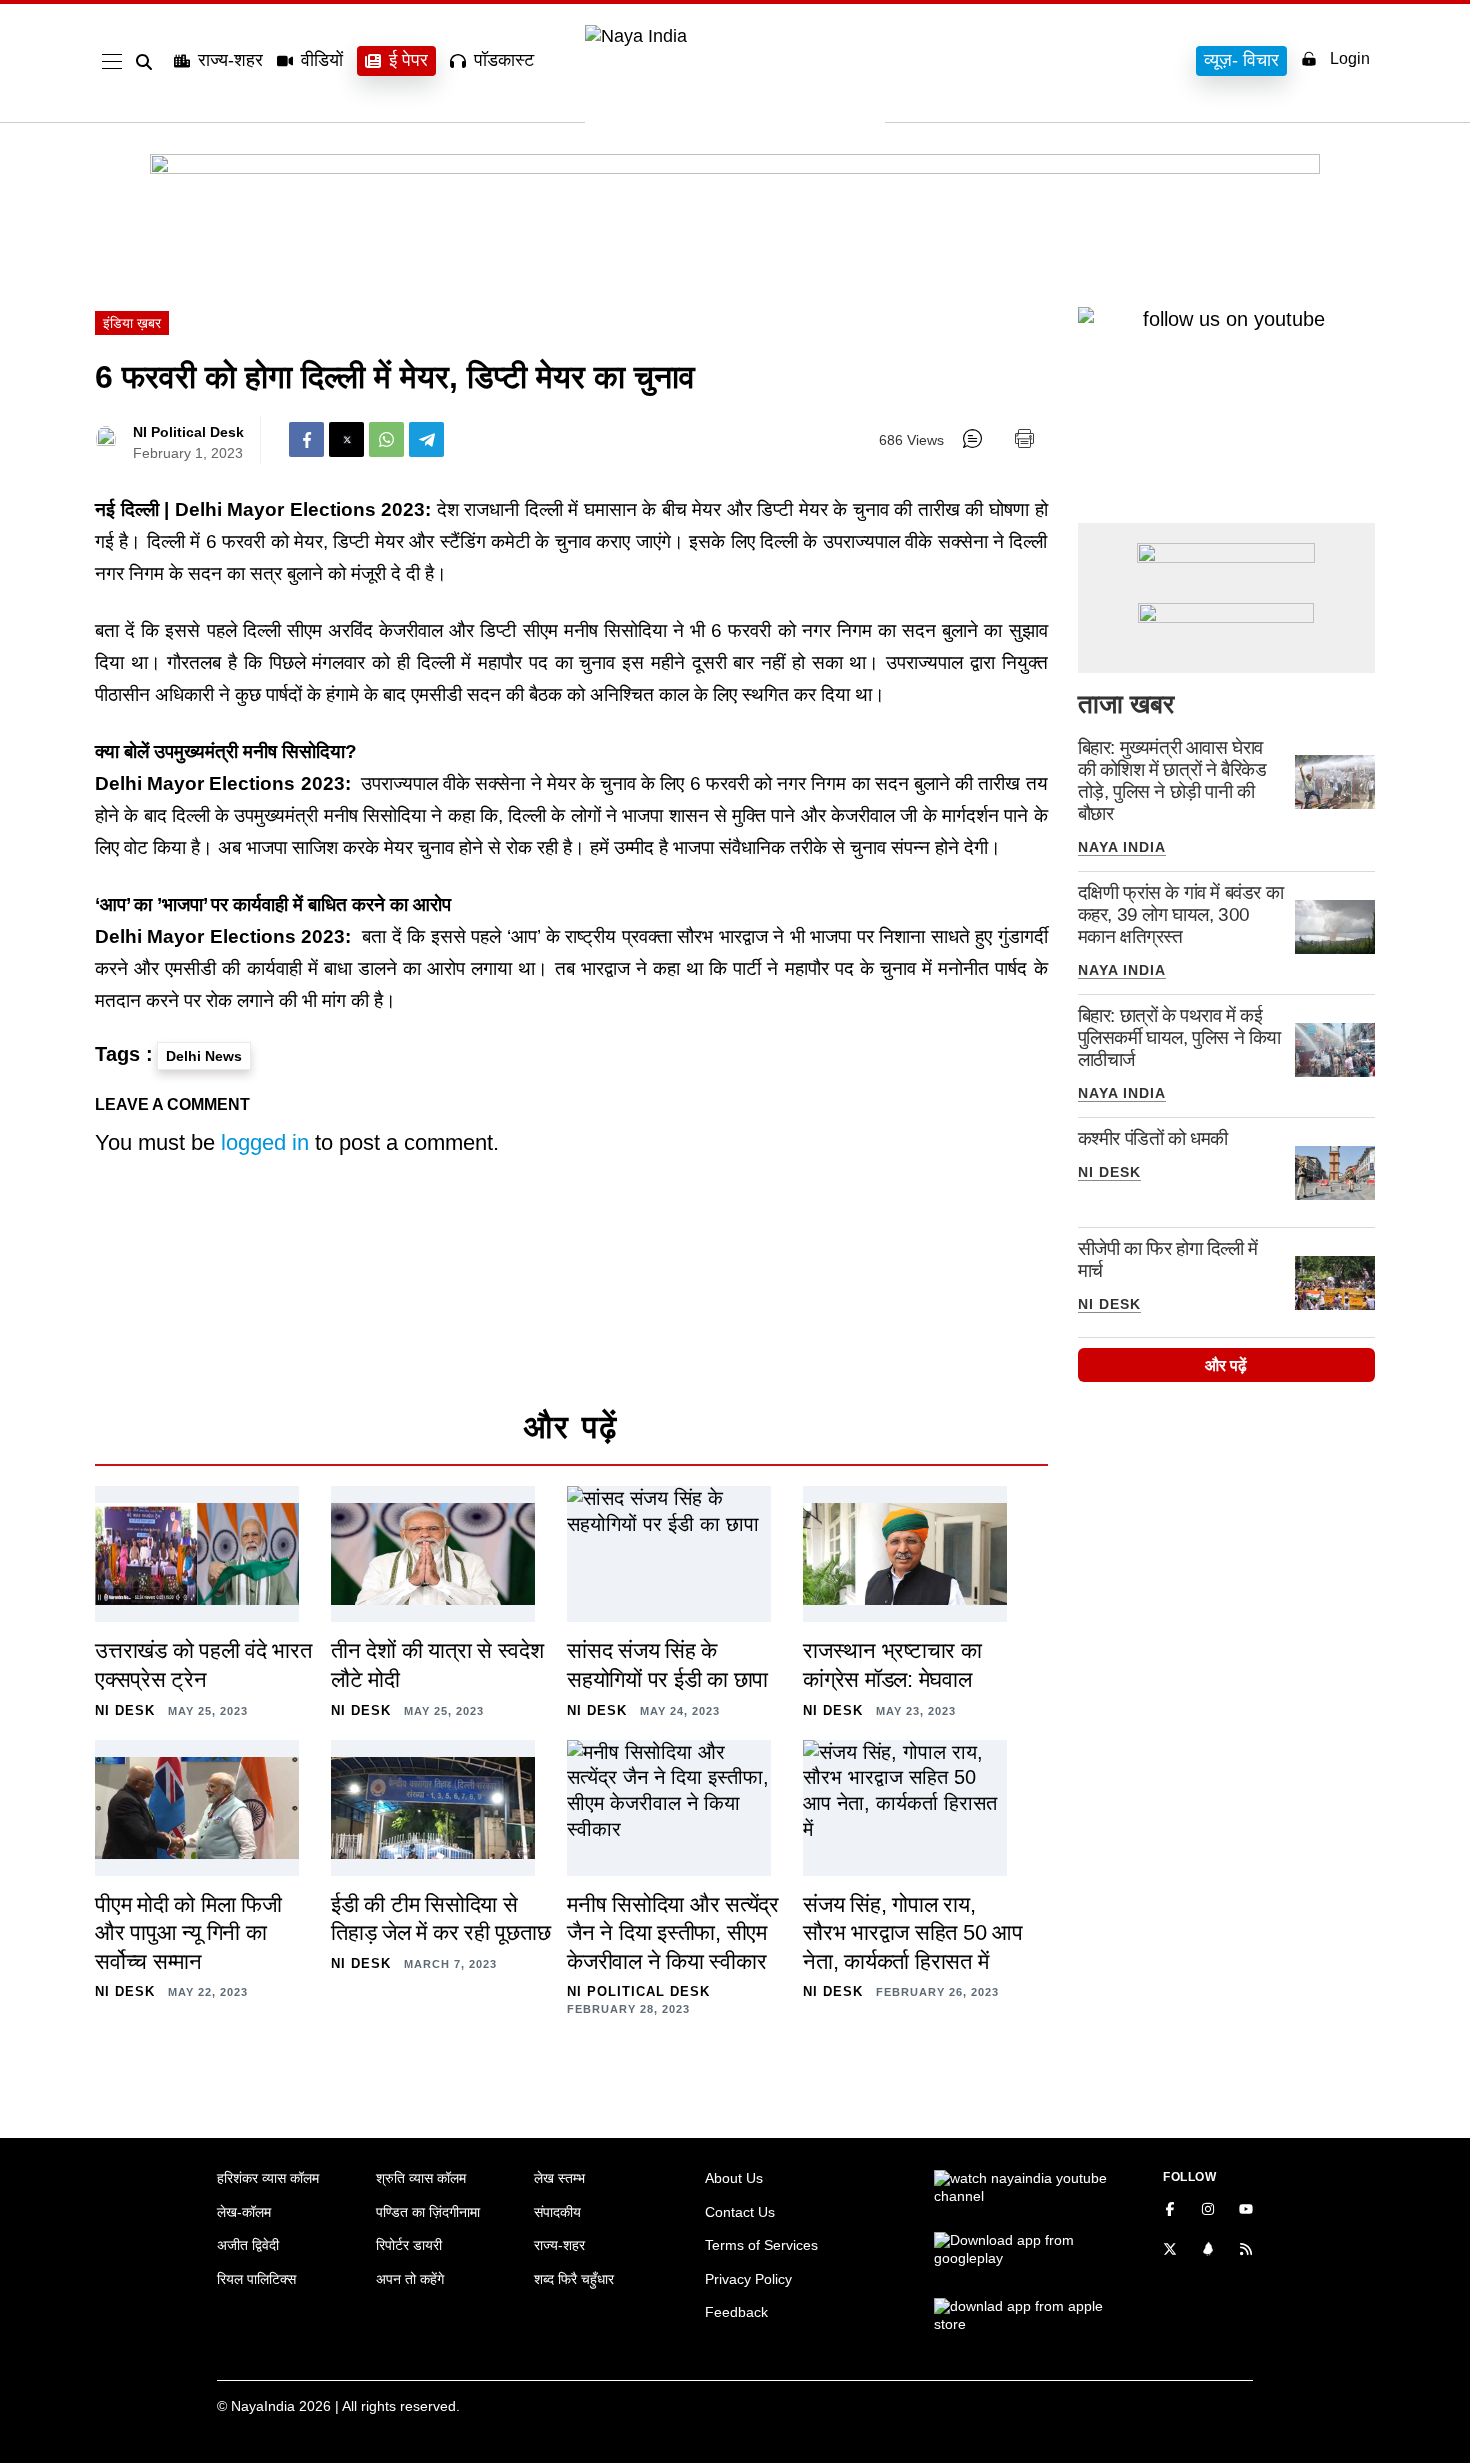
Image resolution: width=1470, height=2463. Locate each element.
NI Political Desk (188, 432)
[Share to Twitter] (346, 439)
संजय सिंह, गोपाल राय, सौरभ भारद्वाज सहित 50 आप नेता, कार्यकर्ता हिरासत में (913, 1933)
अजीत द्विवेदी (248, 2245)
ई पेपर (408, 60)
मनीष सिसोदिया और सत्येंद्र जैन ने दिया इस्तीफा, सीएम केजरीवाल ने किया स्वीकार (673, 1933)
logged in (265, 1142)
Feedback (736, 2312)
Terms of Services (761, 2245)
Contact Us (740, 2212)
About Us (734, 2178)
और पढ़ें (1226, 1365)
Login (1350, 58)
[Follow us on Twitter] (1170, 2251)
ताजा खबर (1126, 704)
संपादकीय (557, 2212)
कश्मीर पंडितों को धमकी (1153, 1138)
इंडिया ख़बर (132, 323)
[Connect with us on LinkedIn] (1208, 2251)
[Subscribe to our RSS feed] (1246, 2251)
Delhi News (204, 1056)
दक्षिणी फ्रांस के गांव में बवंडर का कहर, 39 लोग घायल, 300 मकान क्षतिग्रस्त (1181, 914)
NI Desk (1109, 1172)
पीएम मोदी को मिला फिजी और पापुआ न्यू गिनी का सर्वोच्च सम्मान (188, 1933)
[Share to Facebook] (306, 439)
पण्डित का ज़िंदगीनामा (428, 2212)
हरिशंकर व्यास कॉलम (268, 2178)
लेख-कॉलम (244, 2212)
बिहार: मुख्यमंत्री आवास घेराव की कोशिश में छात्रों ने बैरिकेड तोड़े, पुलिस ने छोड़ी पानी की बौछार (1172, 780)
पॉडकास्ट (504, 60)
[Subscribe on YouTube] (1246, 2211)
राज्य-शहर (230, 60)
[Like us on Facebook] (1170, 2211)
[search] (148, 62)
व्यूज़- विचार (1241, 60)
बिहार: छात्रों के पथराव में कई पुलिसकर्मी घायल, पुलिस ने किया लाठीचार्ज (1179, 1037)
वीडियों (322, 60)
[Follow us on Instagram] (1208, 2211)
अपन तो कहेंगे (410, 2279)
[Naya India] (735, 36)
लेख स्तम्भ (559, 2178)
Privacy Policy (748, 2279)
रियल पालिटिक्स (256, 2279)
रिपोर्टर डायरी (409, 2245)
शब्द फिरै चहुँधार (574, 2279)
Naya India (1122, 847)
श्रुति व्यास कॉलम (421, 2178)
